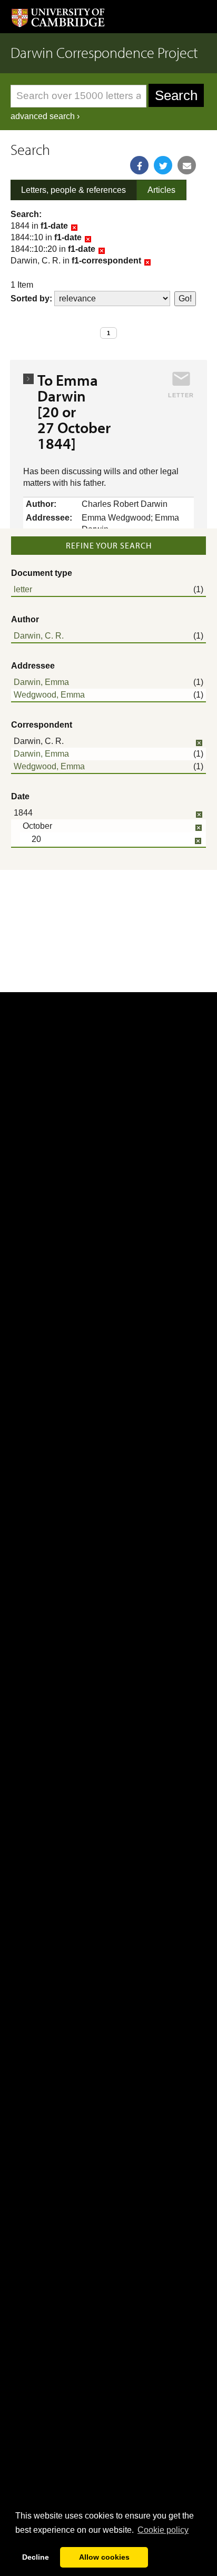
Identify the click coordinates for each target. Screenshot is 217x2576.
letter (23, 589)
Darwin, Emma (41, 682)
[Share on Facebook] (139, 165)
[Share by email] (187, 165)
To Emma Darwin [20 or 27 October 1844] (74, 412)
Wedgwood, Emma (49, 695)
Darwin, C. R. (39, 636)
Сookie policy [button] (163, 2530)
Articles (161, 190)
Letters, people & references (73, 190)
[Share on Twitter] (163, 165)
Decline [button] (36, 2557)
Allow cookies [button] (104, 2557)
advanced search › (45, 116)
